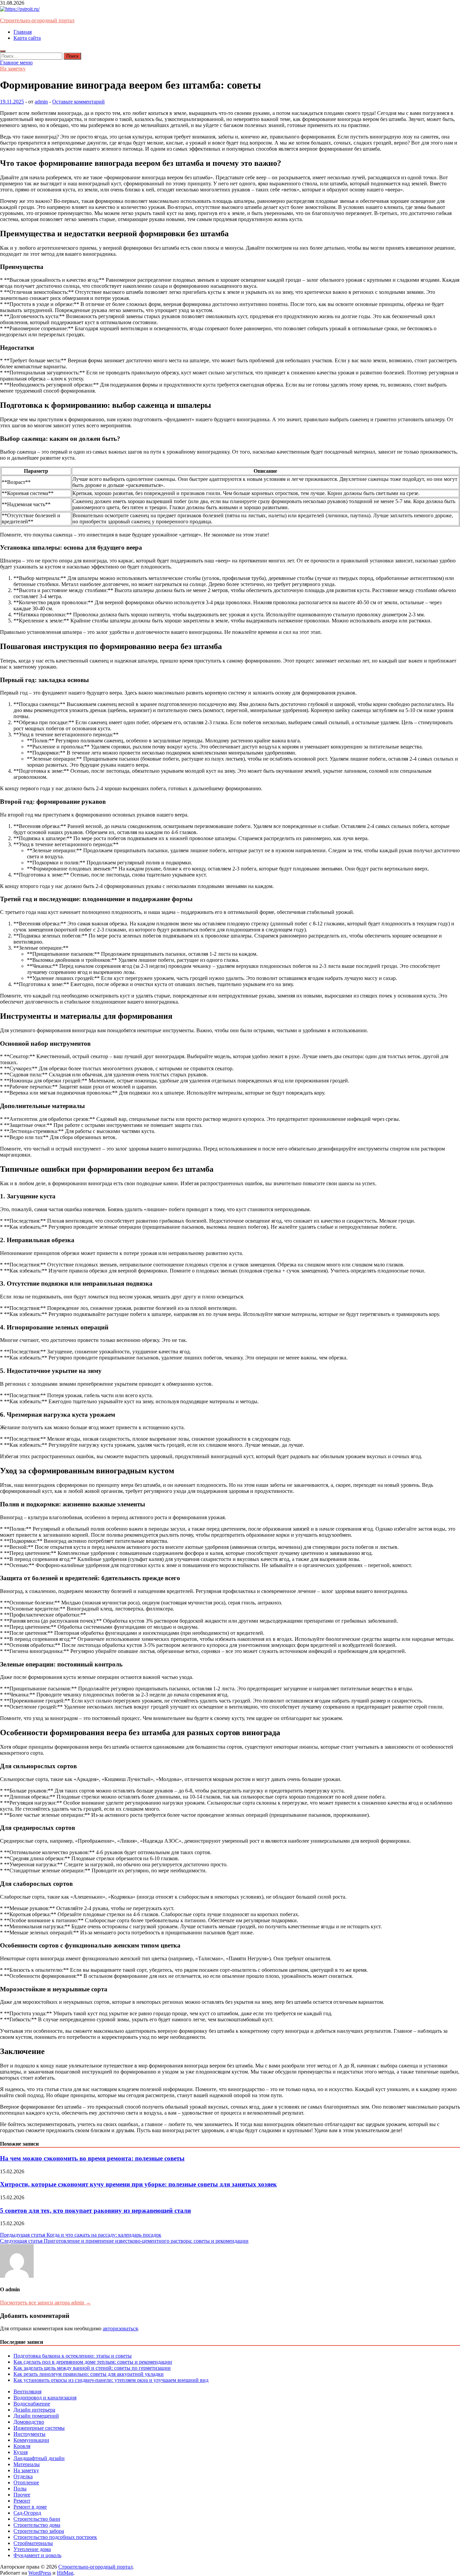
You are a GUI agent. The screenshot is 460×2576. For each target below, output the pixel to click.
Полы (20, 2489)
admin (41, 102)
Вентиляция (27, 2391)
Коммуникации (31, 2440)
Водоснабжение (32, 2404)
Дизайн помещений (36, 2416)
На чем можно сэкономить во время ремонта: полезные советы (92, 2158)
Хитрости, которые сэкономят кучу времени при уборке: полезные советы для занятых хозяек (138, 2184)
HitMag (65, 2573)
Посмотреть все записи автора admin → (45, 2303)
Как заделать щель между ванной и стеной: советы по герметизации (92, 2368)
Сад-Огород (27, 2513)
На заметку (13, 69)
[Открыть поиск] (3, 51)
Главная (23, 32)
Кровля (22, 2446)
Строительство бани (37, 2519)
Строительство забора (39, 2531)
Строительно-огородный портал (37, 20)
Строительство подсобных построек (55, 2537)
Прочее (22, 2495)
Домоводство (29, 2422)
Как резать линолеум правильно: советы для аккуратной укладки (89, 2374)
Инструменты (29, 2434)
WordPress (40, 2573)
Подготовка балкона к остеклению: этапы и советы (73, 2356)
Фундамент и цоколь (37, 2555)
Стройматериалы (33, 2543)
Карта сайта (27, 38)
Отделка (23, 2476)
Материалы (27, 2464)
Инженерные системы (39, 2428)
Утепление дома (32, 2549)
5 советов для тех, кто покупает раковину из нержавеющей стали (95, 2211)
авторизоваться (120, 2328)
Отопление (26, 2482)
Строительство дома (37, 2525)
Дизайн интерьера (34, 2410)
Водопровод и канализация (45, 2398)
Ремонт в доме (30, 2507)
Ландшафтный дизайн (39, 2458)
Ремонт (22, 2501)
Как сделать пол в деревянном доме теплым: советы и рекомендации (93, 2362)
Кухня (21, 2452)
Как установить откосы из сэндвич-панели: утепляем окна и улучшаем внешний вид (111, 2380)
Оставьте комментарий (78, 102)
